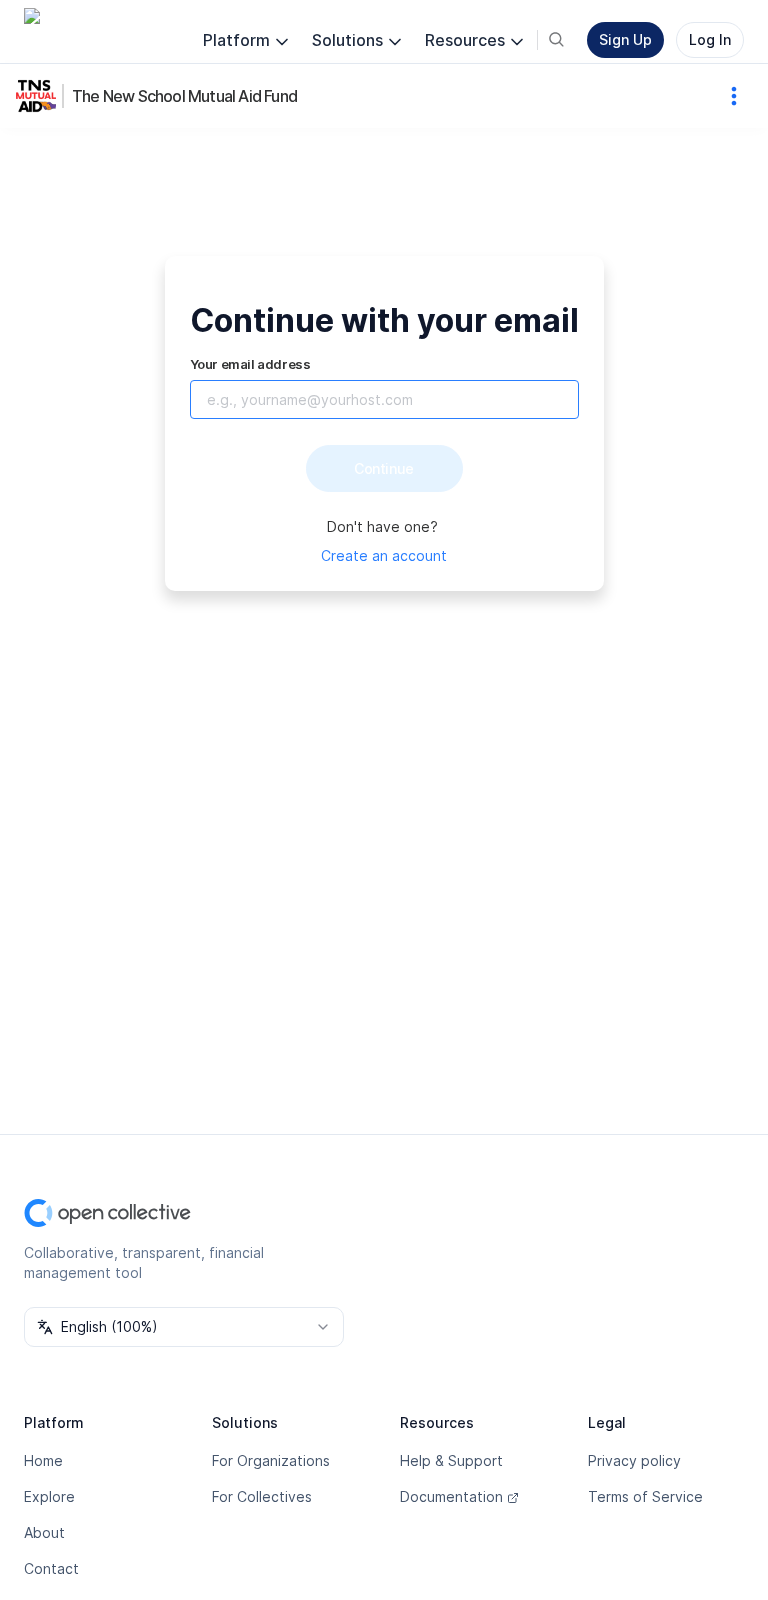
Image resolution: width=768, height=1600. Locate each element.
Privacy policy (634, 1460)
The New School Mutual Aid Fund (184, 96)
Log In (710, 39)
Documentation (451, 1496)
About (44, 1532)
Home (43, 1460)
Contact (51, 1568)
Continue (384, 468)
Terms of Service (645, 1496)
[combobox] (184, 1327)
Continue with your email (384, 320)
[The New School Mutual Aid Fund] (40, 96)
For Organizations (271, 1460)
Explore (49, 1496)
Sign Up (625, 39)
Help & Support (451, 1460)
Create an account (384, 555)
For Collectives (262, 1496)
